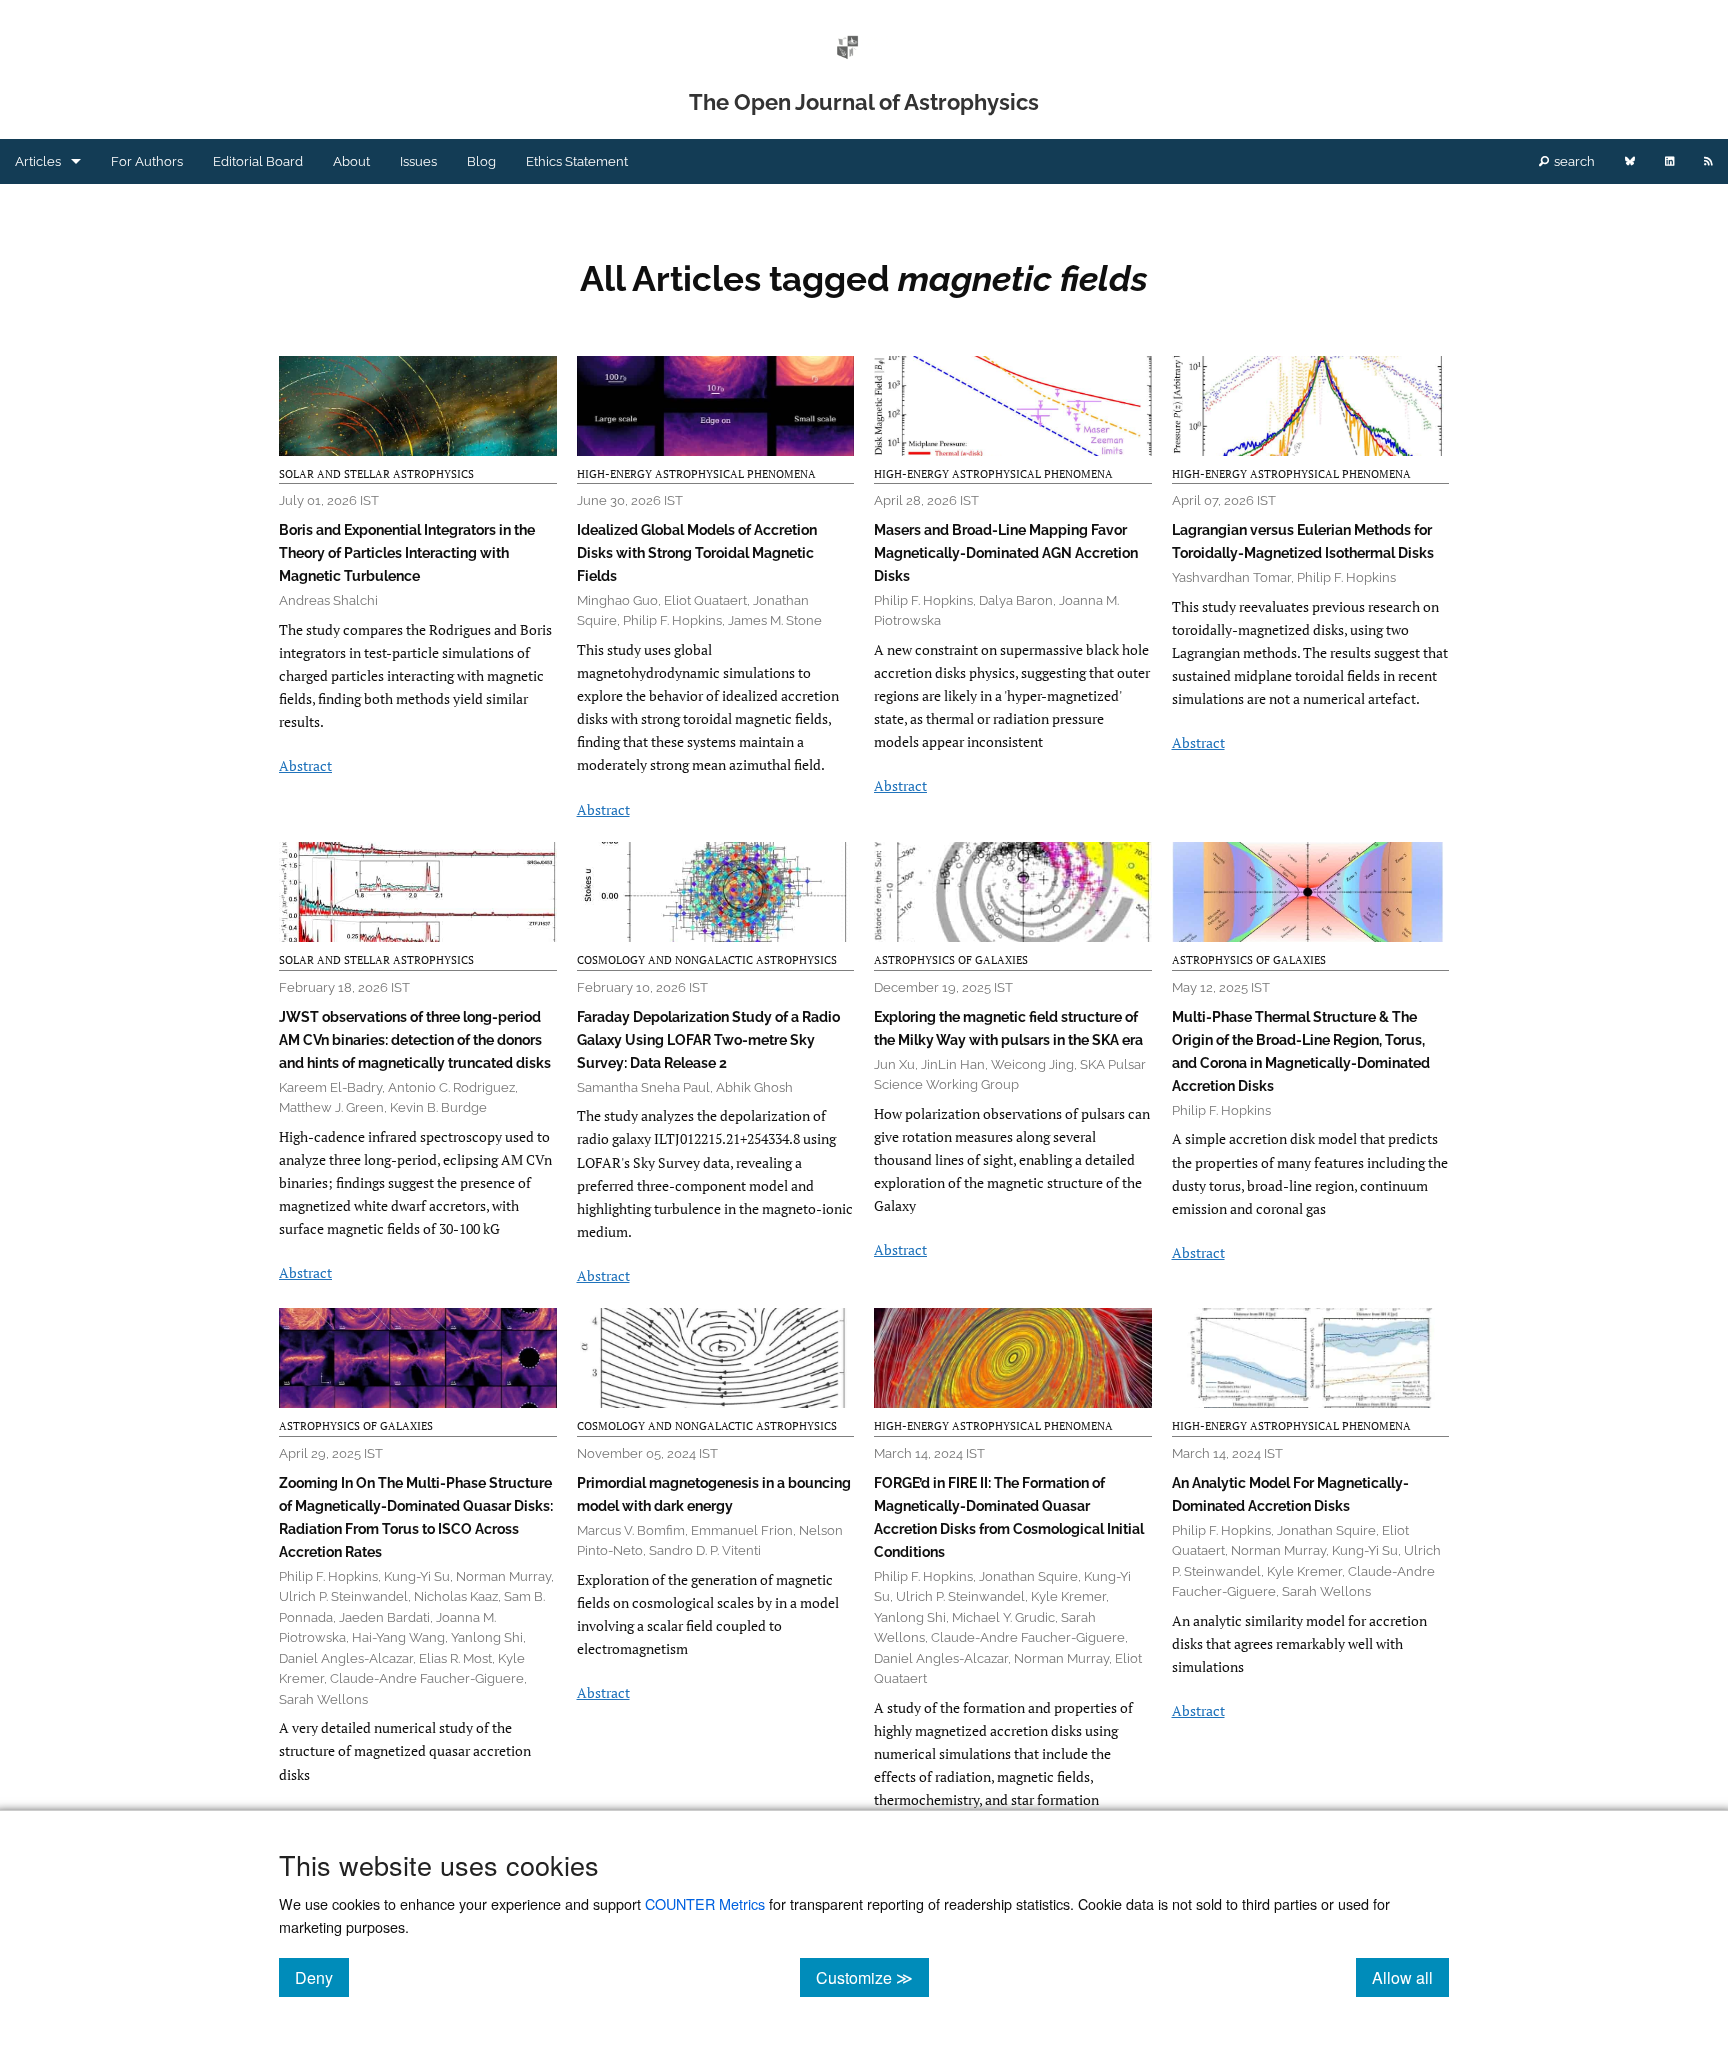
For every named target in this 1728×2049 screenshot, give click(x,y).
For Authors (147, 161)
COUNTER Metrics (705, 1903)
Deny (322, 1977)
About (351, 161)
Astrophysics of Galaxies (951, 960)
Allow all (1410, 1977)
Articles (38, 161)
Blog (481, 161)
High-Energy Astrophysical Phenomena (696, 474)
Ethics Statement (577, 161)
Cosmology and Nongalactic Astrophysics (707, 960)
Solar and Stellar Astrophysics (376, 474)
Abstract (305, 765)
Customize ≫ (872, 1977)
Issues (418, 161)
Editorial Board (258, 161)
